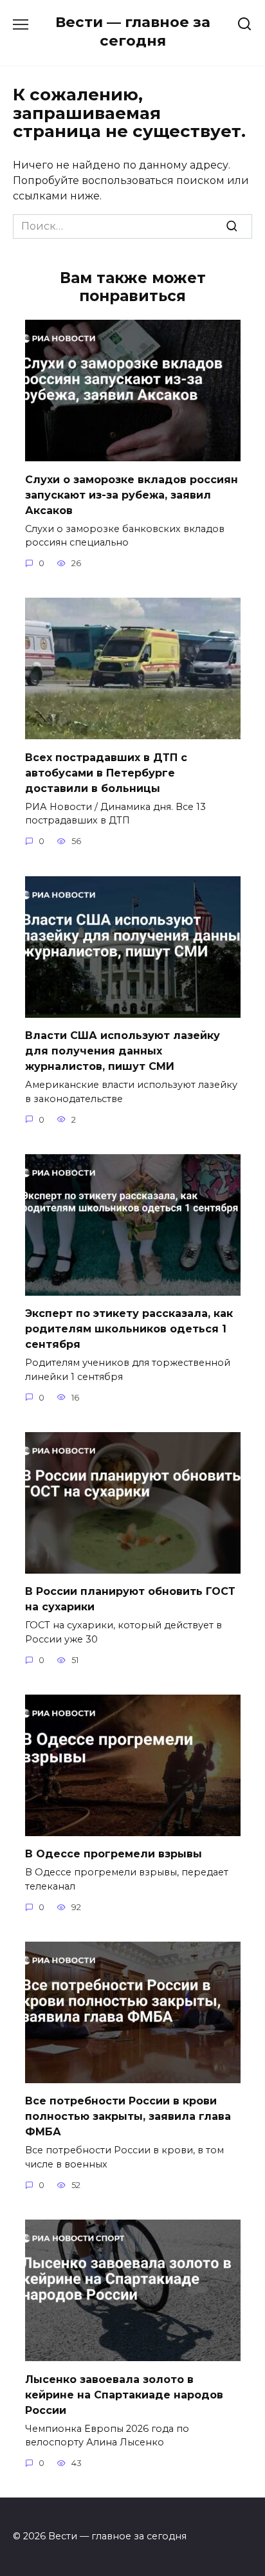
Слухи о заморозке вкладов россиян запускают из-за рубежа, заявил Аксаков (132, 494)
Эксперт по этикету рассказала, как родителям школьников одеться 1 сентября (129, 1329)
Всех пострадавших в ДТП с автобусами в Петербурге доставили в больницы (106, 772)
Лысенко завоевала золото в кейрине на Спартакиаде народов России (124, 2394)
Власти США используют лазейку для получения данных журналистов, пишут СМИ (123, 1051)
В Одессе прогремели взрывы (114, 1854)
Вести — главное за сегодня (133, 31)
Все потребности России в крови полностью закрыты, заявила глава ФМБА (128, 2116)
